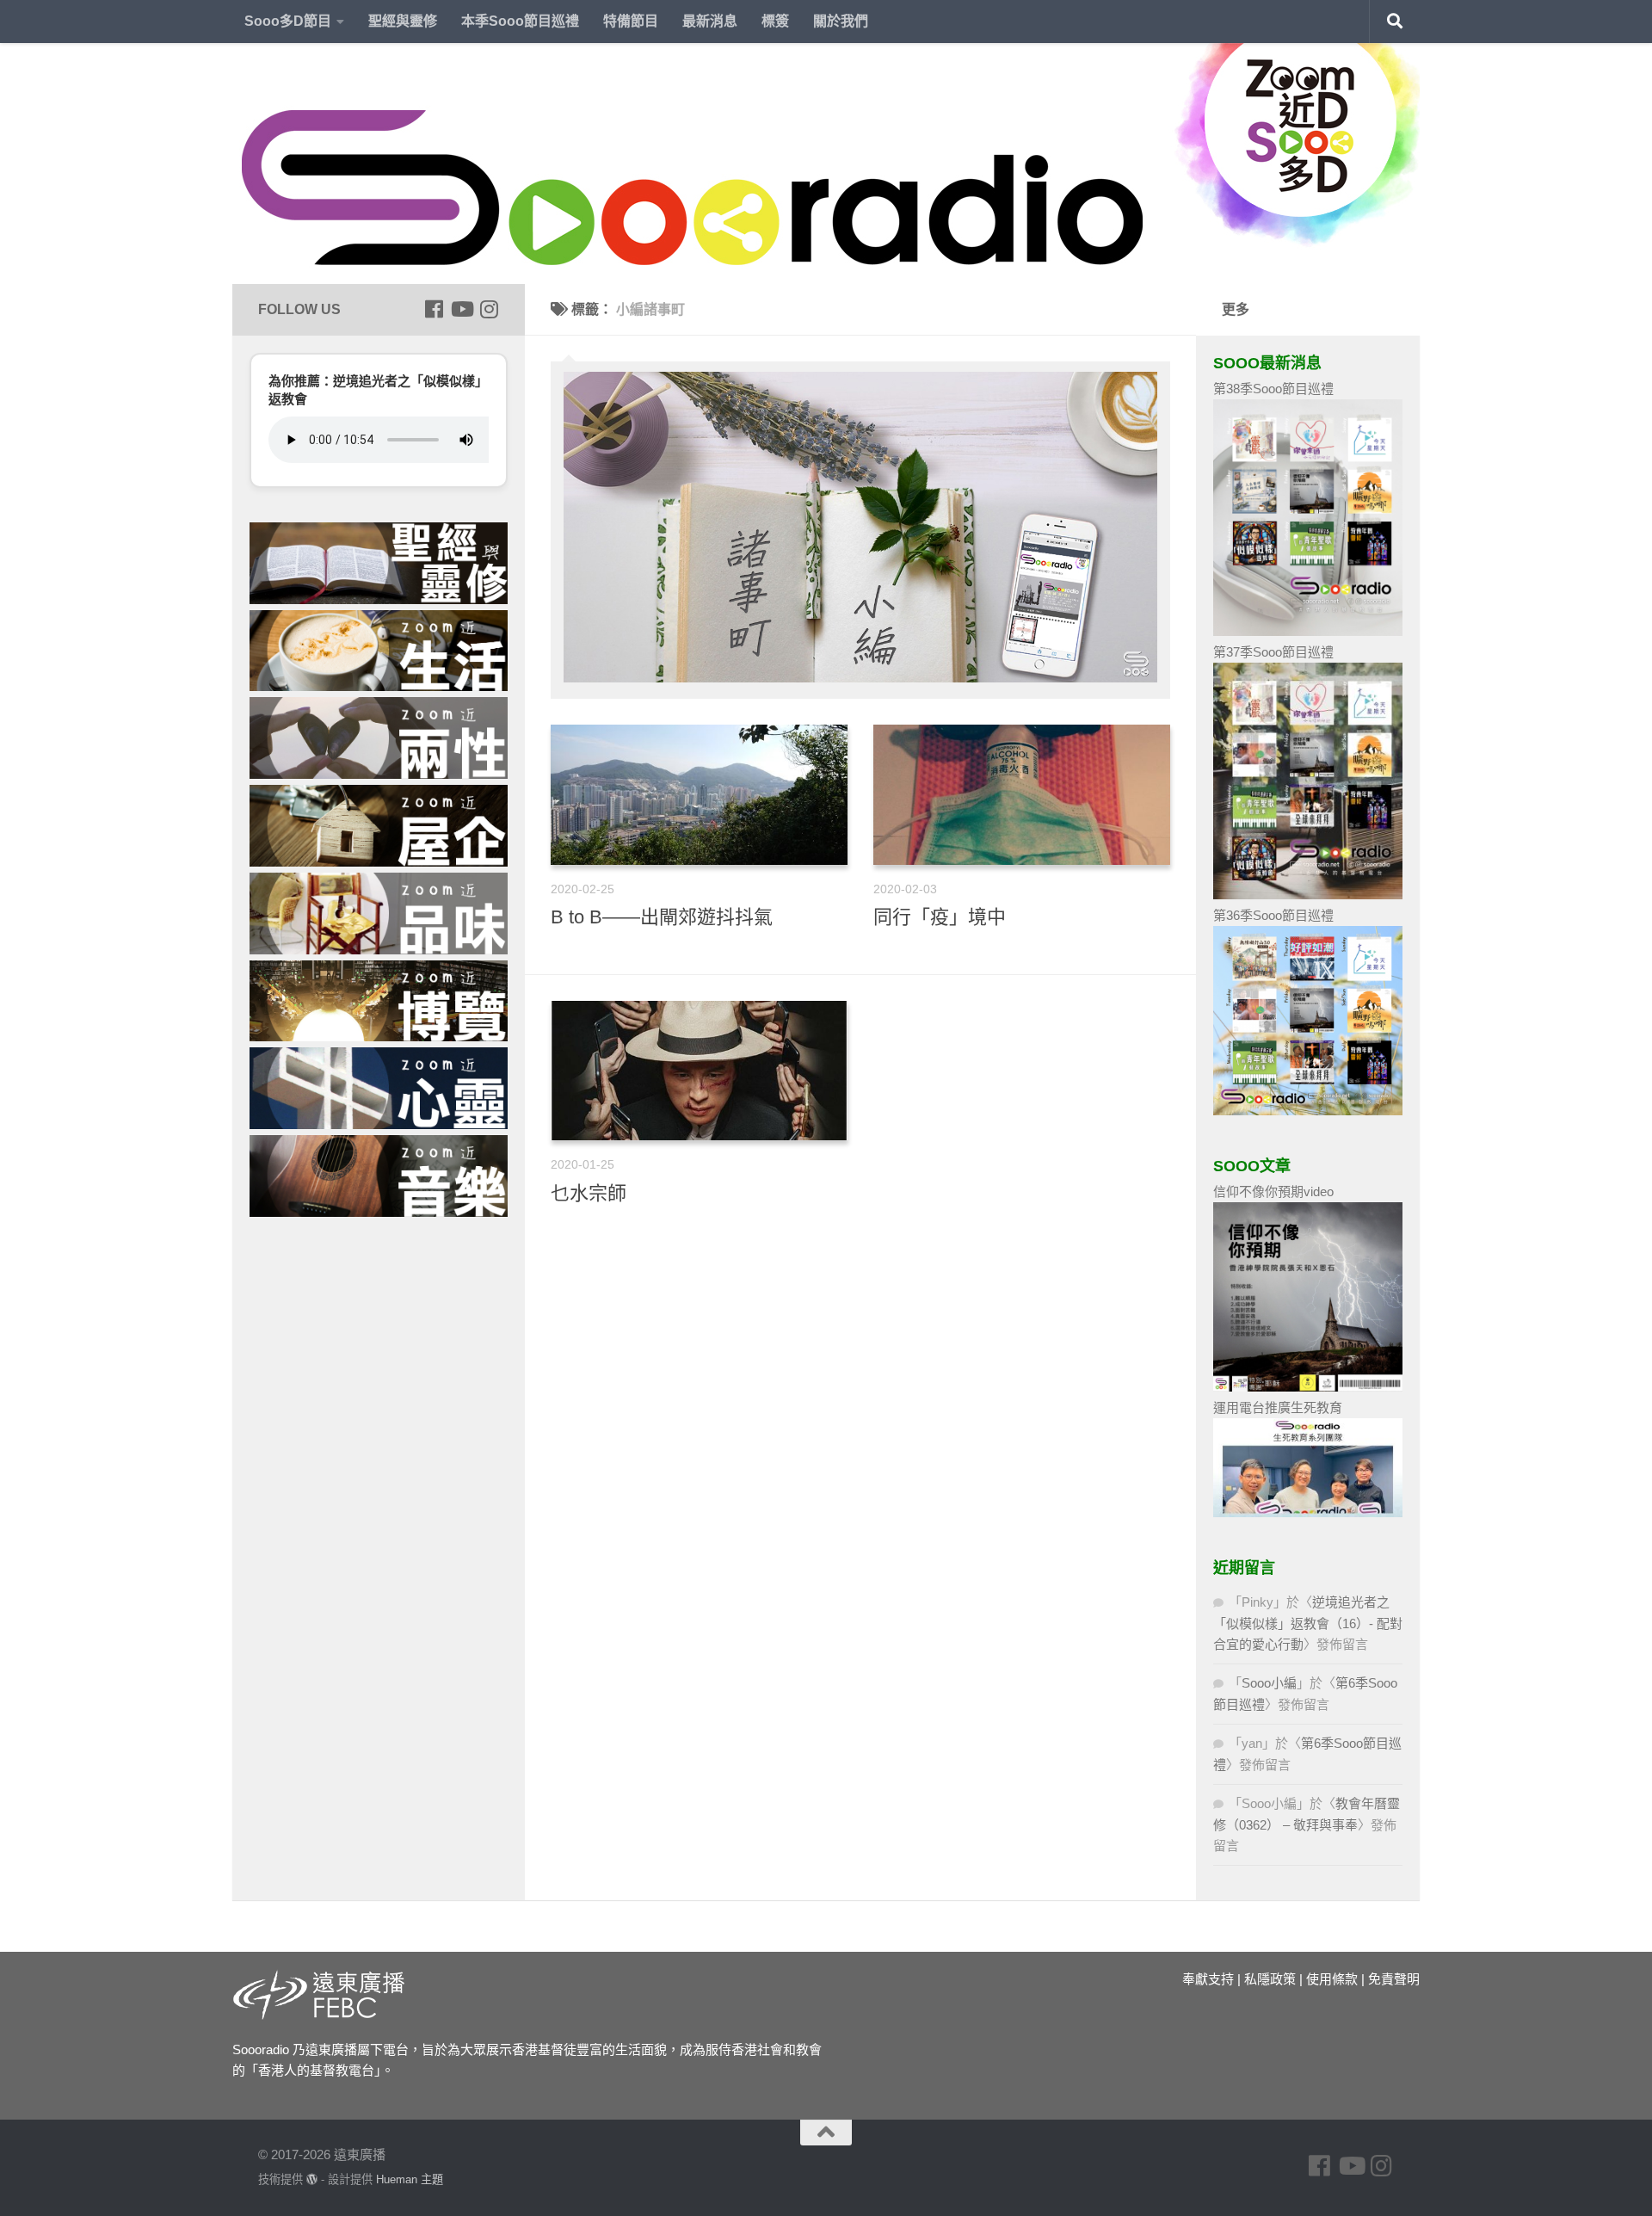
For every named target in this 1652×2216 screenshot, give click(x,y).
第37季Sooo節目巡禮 (1273, 652)
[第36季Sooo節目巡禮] (1308, 1111)
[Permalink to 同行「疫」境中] (1022, 795)
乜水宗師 (589, 1193)
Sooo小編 (1269, 1683)
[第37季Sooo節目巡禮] (1308, 895)
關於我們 (841, 21)
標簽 (775, 21)
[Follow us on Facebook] (434, 309)
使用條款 (1332, 1979)
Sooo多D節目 (288, 21)
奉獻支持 (1208, 1979)
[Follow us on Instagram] (489, 309)
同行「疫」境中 (940, 917)
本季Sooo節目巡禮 (520, 21)
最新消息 (710, 21)
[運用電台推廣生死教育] (1308, 1512)
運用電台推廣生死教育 (1278, 1407)
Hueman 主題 (410, 2179)
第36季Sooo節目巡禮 (1273, 915)
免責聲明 (1394, 1979)
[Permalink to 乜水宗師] (699, 1071)
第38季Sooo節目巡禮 (1273, 389)
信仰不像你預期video (1273, 1191)
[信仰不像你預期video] (1308, 1387)
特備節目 (631, 21)
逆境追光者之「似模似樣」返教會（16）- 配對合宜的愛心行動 (1308, 1623)
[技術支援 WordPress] (312, 2179)
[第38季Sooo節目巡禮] (1308, 631)
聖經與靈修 (403, 21)
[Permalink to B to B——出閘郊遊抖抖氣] (699, 795)
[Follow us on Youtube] (461, 309)
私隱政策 (1270, 1979)
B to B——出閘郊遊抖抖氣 (662, 917)
